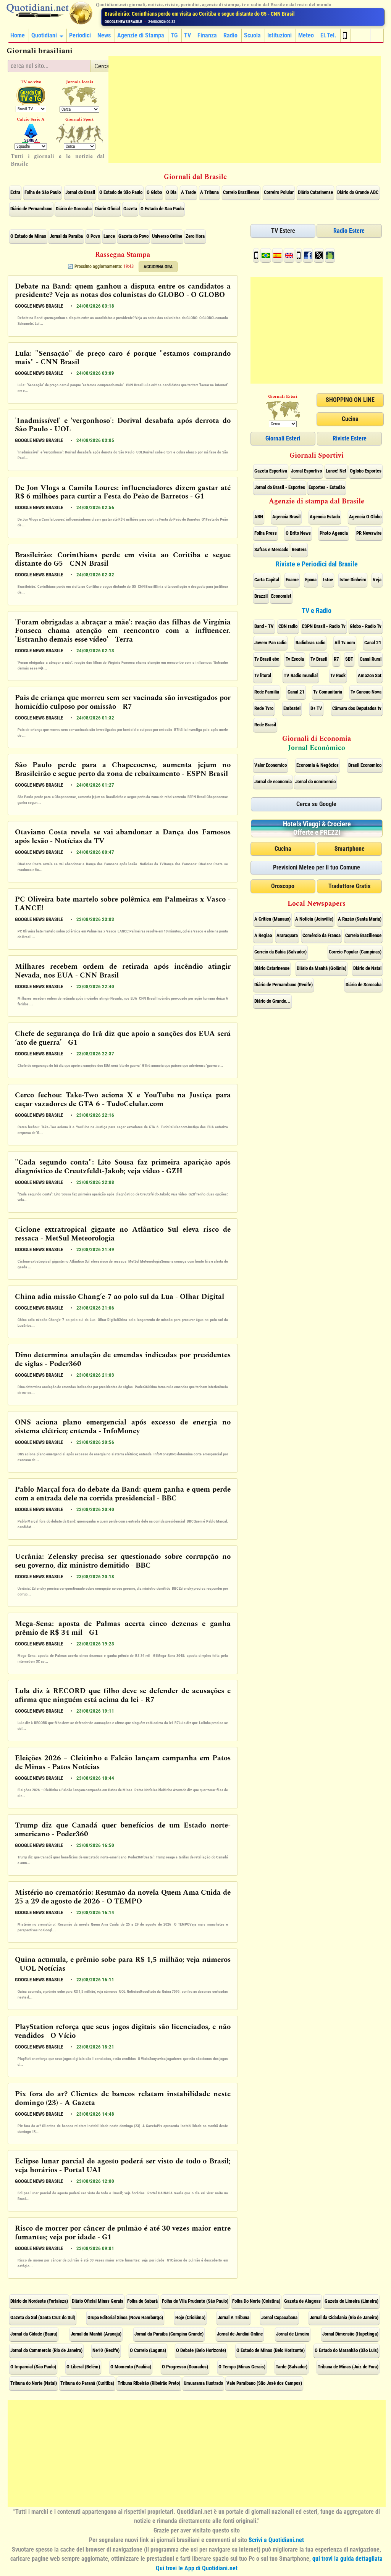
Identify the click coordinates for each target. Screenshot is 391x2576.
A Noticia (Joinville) (314, 919)
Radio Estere (349, 231)
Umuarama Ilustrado (203, 2383)
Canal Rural (371, 659)
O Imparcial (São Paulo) (33, 2367)
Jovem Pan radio (270, 643)
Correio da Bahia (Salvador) (280, 952)
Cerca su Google (316, 804)
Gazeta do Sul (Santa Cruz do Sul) (43, 2317)
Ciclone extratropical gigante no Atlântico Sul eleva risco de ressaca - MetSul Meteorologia (123, 1234)
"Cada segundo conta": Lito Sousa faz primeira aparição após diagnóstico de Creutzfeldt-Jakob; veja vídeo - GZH (123, 1167)
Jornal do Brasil (80, 192)
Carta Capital (267, 580)
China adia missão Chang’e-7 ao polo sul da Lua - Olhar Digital (120, 1297)
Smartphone (350, 849)
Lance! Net (336, 471)
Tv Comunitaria (328, 692)
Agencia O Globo (365, 517)
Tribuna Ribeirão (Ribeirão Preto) (149, 2383)
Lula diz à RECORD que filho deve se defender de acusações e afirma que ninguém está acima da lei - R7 (123, 1696)
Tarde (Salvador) (292, 2367)
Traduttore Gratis (349, 886)
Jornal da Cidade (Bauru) (34, 2334)
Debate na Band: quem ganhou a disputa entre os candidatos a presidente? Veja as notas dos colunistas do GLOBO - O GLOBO (123, 291)
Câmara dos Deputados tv (357, 708)
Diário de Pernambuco (31, 209)
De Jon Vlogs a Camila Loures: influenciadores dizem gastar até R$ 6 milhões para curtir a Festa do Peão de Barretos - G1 (123, 493)
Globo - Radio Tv (366, 626)
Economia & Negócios (317, 765)
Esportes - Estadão (327, 487)
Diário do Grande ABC (358, 192)
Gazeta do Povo (133, 236)
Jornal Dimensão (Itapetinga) (350, 2334)
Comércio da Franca (322, 935)
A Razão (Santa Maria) (360, 919)
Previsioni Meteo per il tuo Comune (317, 867)
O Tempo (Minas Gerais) (242, 2367)
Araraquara (287, 935)
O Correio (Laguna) (148, 2350)
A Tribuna (209, 192)
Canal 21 (373, 643)
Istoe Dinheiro (353, 580)
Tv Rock (338, 675)
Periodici (80, 35)
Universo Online (167, 236)
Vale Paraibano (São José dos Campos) (264, 2383)
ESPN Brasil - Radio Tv (324, 626)
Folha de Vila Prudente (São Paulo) (195, 2301)
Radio (230, 35)
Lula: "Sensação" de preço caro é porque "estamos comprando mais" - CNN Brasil (123, 358)
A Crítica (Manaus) (272, 919)
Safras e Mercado (271, 549)
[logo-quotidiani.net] (49, 13)
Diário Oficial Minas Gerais (98, 2301)
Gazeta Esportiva (271, 471)
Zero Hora (195, 236)
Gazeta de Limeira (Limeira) (351, 2301)
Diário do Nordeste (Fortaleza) (39, 2301)
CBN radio (288, 626)
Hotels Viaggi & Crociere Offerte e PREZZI (317, 828)
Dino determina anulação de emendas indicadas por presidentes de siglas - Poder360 (123, 1360)
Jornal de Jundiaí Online (240, 2334)
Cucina (350, 419)
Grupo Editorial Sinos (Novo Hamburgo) (125, 2317)
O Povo (93, 236)
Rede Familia (267, 692)
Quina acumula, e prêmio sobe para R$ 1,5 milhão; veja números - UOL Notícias (123, 1965)
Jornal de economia (273, 782)
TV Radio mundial (301, 675)
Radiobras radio (310, 643)
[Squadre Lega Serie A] (31, 133)
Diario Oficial (107, 209)
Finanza (207, 35)
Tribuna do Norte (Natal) (34, 2383)
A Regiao (263, 935)
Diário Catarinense (315, 192)
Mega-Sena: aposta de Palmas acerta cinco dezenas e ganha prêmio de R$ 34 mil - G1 (123, 1629)
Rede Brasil (265, 725)
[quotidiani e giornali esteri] (80, 96)
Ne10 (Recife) (106, 2350)
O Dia (171, 192)
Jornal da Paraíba (66, 236)
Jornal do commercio (315, 782)
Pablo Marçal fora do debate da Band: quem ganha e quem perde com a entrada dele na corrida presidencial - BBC (123, 1494)
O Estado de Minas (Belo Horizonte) (271, 2350)
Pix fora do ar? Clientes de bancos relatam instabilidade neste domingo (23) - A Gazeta (123, 2099)
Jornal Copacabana (279, 2317)
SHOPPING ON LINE (350, 400)
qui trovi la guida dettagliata (347, 2559)
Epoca (311, 580)
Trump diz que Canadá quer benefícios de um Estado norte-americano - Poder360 (123, 1830)
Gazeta (130, 209)
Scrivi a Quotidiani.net (276, 2540)
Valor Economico (271, 765)
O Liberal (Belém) (83, 2367)
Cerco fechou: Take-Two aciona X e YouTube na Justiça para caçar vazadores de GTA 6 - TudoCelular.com (123, 1100)
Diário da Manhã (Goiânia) (322, 968)
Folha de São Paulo (43, 192)
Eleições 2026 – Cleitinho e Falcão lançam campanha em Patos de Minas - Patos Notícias (123, 1763)
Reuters (299, 549)
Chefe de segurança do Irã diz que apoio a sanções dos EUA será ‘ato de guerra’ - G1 (123, 1039)
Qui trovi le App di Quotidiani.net (197, 2568)
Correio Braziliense (241, 192)
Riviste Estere (350, 438)
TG (174, 35)
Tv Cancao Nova (366, 692)
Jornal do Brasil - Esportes (280, 487)
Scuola (252, 35)
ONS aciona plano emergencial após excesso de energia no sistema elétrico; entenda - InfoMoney (123, 1427)
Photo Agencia (334, 533)
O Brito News (298, 533)
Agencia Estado (325, 517)
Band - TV (264, 626)
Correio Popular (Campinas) (355, 952)
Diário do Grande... (272, 1001)
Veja (377, 580)
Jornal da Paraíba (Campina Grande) (169, 2334)
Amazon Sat (370, 675)
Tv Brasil (319, 659)
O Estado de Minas (28, 236)
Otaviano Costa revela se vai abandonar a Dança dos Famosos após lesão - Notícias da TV (123, 837)
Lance (109, 236)
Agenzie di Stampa (141, 35)
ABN (259, 517)
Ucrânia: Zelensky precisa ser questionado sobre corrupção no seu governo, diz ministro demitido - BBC (123, 1561)
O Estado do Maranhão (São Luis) (347, 2350)
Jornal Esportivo (306, 471)
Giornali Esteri (283, 438)
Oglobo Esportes (366, 471)
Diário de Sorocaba (74, 209)
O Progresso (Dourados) (185, 2367)
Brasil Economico (365, 765)
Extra (15, 192)
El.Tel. (328, 35)
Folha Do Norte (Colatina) (256, 2301)
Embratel (292, 708)
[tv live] (31, 96)
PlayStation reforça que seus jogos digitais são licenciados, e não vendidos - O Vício (123, 2032)
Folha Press (266, 533)
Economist (281, 596)
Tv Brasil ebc (267, 659)
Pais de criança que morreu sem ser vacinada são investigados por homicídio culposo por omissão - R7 (123, 703)
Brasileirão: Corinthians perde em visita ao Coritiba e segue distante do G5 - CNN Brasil (123, 560)
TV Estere (283, 231)
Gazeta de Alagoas (302, 2301)
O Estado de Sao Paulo (162, 209)
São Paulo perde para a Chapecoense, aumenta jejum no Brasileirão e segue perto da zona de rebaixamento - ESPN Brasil (123, 770)
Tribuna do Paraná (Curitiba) (87, 2383)
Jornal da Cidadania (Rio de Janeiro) (344, 2317)
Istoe (328, 580)
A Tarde (188, 192)
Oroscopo (283, 886)
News (104, 35)
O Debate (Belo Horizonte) (201, 2350)
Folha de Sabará (142, 2301)
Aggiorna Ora (158, 267)
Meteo (306, 35)
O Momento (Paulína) (131, 2367)
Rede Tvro (264, 708)
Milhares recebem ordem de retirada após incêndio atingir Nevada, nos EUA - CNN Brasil (123, 971)
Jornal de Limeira (293, 2334)
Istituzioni (280, 35)
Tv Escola (295, 659)
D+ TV (316, 708)
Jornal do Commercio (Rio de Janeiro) (46, 2350)
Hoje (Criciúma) (190, 2317)
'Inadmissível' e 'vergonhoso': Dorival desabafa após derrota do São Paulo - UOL (123, 426)
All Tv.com (345, 643)
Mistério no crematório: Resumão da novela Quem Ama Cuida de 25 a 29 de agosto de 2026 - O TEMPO (123, 1897)
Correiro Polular (279, 192)
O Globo (154, 192)
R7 (336, 659)
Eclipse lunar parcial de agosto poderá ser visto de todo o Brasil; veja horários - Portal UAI (123, 2166)
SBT (349, 659)
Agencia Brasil (286, 517)
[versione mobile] (346, 35)
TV (187, 35)
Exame (292, 580)
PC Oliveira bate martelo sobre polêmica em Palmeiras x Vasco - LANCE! (123, 904)
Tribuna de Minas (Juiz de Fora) (348, 2367)
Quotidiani (44, 35)
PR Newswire (369, 533)
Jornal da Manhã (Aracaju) (96, 2334)
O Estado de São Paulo (121, 192)
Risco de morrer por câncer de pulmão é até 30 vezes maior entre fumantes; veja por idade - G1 (123, 2233)
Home (18, 35)
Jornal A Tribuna (233, 2317)
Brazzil (261, 596)
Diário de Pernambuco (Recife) (284, 985)
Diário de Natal (367, 968)
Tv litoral (263, 675)
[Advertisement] (245, 110)
